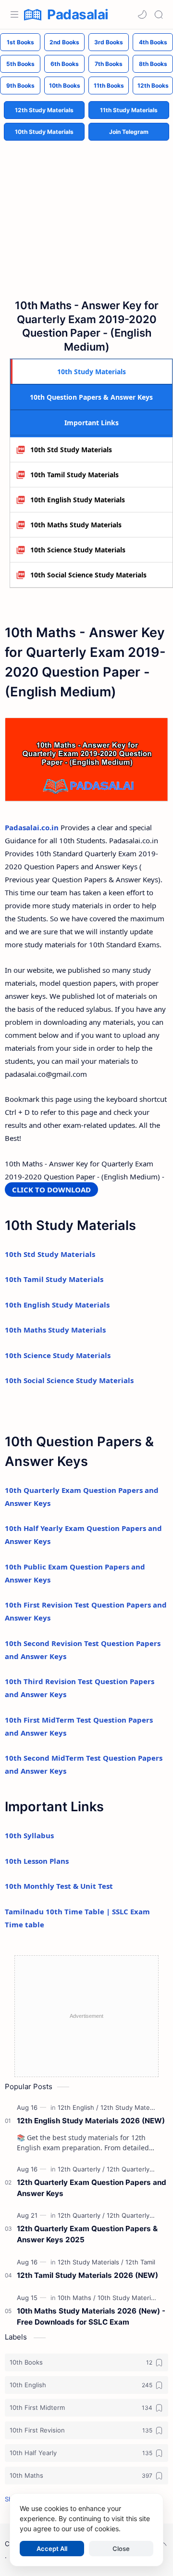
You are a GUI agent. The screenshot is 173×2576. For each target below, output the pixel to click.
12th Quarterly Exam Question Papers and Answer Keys (92, 2188)
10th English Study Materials (78, 500)
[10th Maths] (77, 2298)
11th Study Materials (129, 110)
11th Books (109, 85)
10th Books (65, 85)
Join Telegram (129, 132)
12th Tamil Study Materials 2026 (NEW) (87, 2275)
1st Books (20, 42)
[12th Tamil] (140, 2262)
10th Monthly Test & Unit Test (59, 1886)
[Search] (159, 14)
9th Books (20, 85)
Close (121, 2549)
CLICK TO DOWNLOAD (51, 1190)
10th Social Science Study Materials (88, 575)
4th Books (153, 42)
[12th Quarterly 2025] (137, 2169)
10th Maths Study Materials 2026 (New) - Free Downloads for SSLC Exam (91, 2316)
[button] (142, 14)
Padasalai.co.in (32, 827)
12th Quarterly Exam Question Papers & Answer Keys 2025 (87, 2234)
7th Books (109, 64)
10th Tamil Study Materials (74, 475)
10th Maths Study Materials (76, 525)
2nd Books (64, 42)
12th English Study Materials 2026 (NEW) (91, 2121)
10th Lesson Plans (37, 1861)
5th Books (20, 64)
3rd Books (109, 42)
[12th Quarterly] (81, 2169)
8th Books (153, 64)
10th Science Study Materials (78, 550)
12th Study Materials (44, 110)
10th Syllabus (29, 1835)
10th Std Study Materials (71, 450)
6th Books (65, 64)
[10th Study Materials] (128, 2298)
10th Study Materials (44, 132)
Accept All (52, 2549)
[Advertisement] (86, 212)
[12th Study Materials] (131, 2107)
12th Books (153, 85)
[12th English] (78, 2107)
